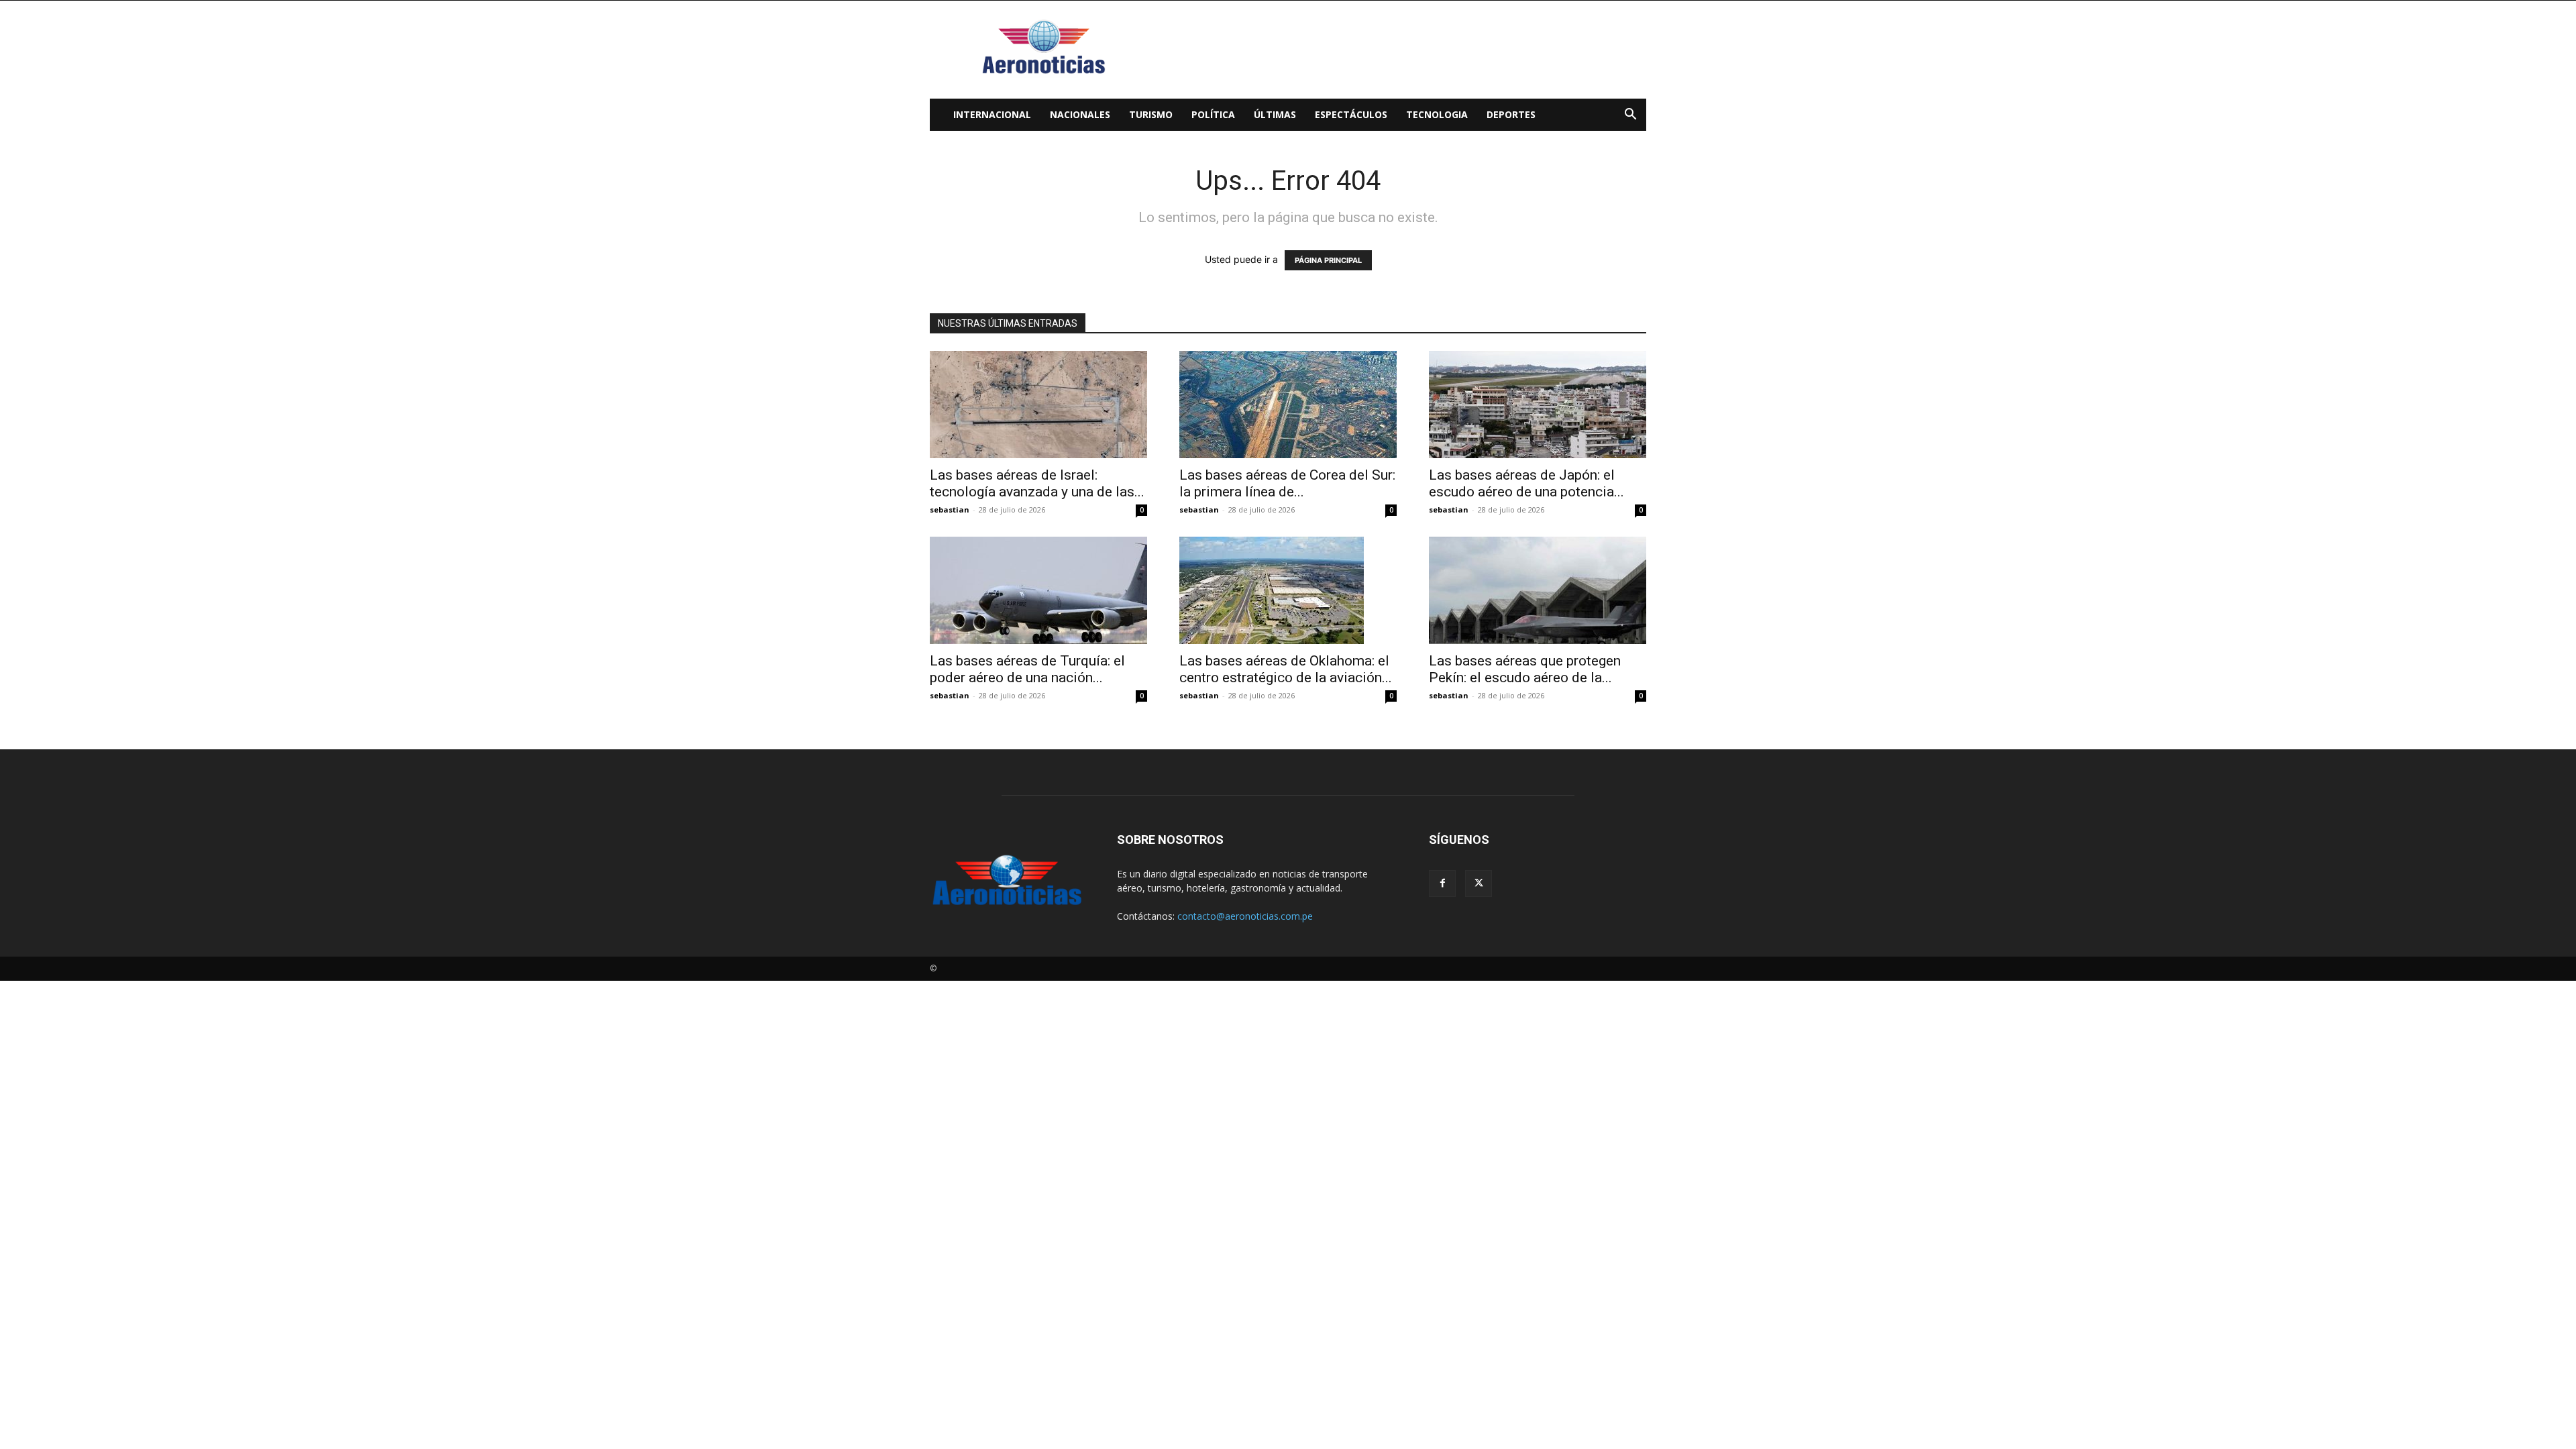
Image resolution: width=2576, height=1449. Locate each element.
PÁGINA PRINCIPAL (1328, 260)
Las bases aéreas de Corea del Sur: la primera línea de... (1287, 483)
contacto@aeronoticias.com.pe (1245, 916)
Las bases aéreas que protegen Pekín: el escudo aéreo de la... (1525, 669)
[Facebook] (1442, 883)
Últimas (1275, 114)
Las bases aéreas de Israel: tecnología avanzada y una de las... (1037, 483)
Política (1213, 114)
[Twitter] (1479, 883)
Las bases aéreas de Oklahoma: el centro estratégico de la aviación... (1286, 669)
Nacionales (1080, 114)
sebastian (950, 509)
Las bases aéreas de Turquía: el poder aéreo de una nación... (1027, 669)
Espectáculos (1351, 114)
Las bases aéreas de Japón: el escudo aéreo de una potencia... (1526, 483)
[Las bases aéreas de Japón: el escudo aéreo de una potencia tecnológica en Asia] (1538, 405)
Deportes (1511, 114)
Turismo (1151, 114)
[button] (1630, 116)
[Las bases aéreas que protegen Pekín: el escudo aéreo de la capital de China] (1538, 590)
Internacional (992, 114)
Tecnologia (1437, 114)
